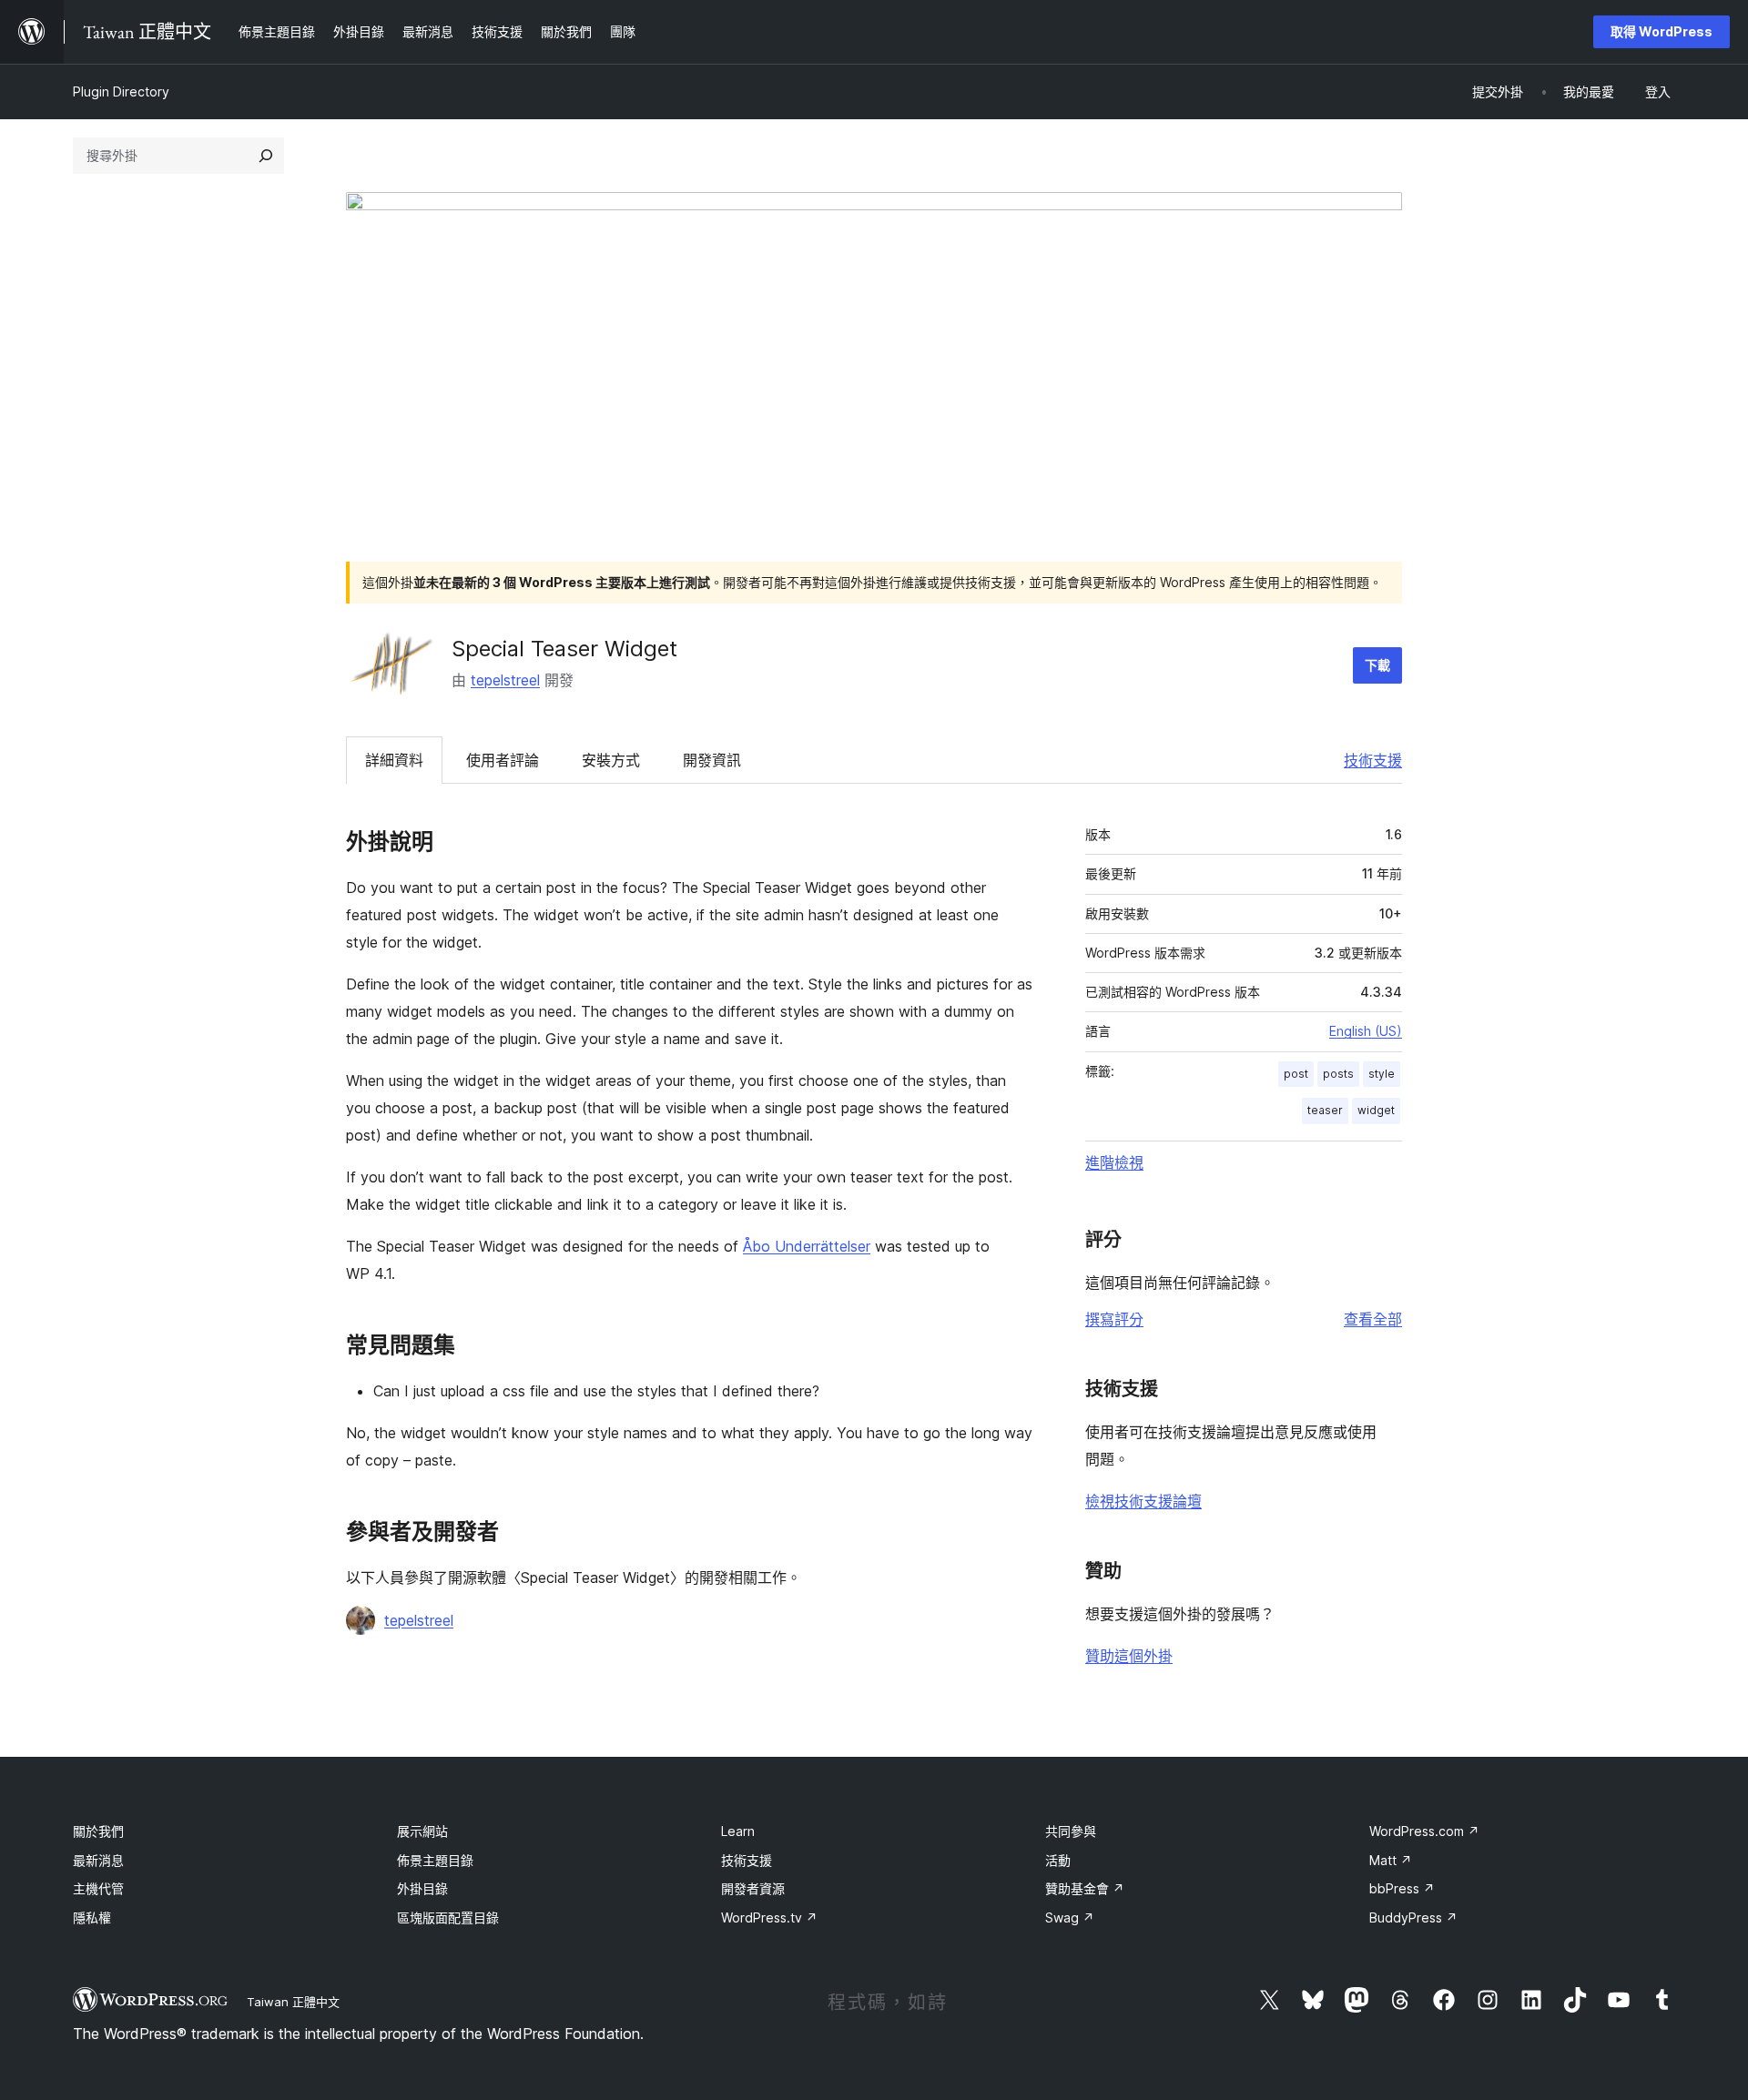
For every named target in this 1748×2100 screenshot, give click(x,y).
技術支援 (1373, 760)
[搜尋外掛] (266, 156)
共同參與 (1071, 1831)
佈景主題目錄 (435, 1860)
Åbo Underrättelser (807, 1246)
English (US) (1366, 1031)
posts (1338, 1074)
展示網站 (422, 1831)
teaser (1325, 1110)
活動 (1058, 1860)
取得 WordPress (1662, 31)
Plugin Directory (121, 91)
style (1382, 1074)
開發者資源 (753, 1888)
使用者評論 (503, 760)
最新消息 (98, 1860)
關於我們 (98, 1831)
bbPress (1402, 1888)
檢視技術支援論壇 (1143, 1501)
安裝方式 (611, 760)
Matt (1391, 1860)
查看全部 (1373, 1319)
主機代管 (98, 1888)
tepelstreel (505, 680)
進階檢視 (1114, 1162)
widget (1376, 1110)
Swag (1070, 1917)
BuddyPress (1413, 1917)
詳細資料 (394, 760)
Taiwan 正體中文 (293, 2002)
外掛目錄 (422, 1888)
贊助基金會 (1085, 1888)
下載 (1377, 665)
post (1296, 1074)
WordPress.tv (769, 1917)
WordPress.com (1424, 1831)
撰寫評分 (1114, 1319)
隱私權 (92, 1917)
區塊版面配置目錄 (448, 1917)
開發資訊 (712, 760)
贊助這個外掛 (1129, 1656)
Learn (738, 1831)
